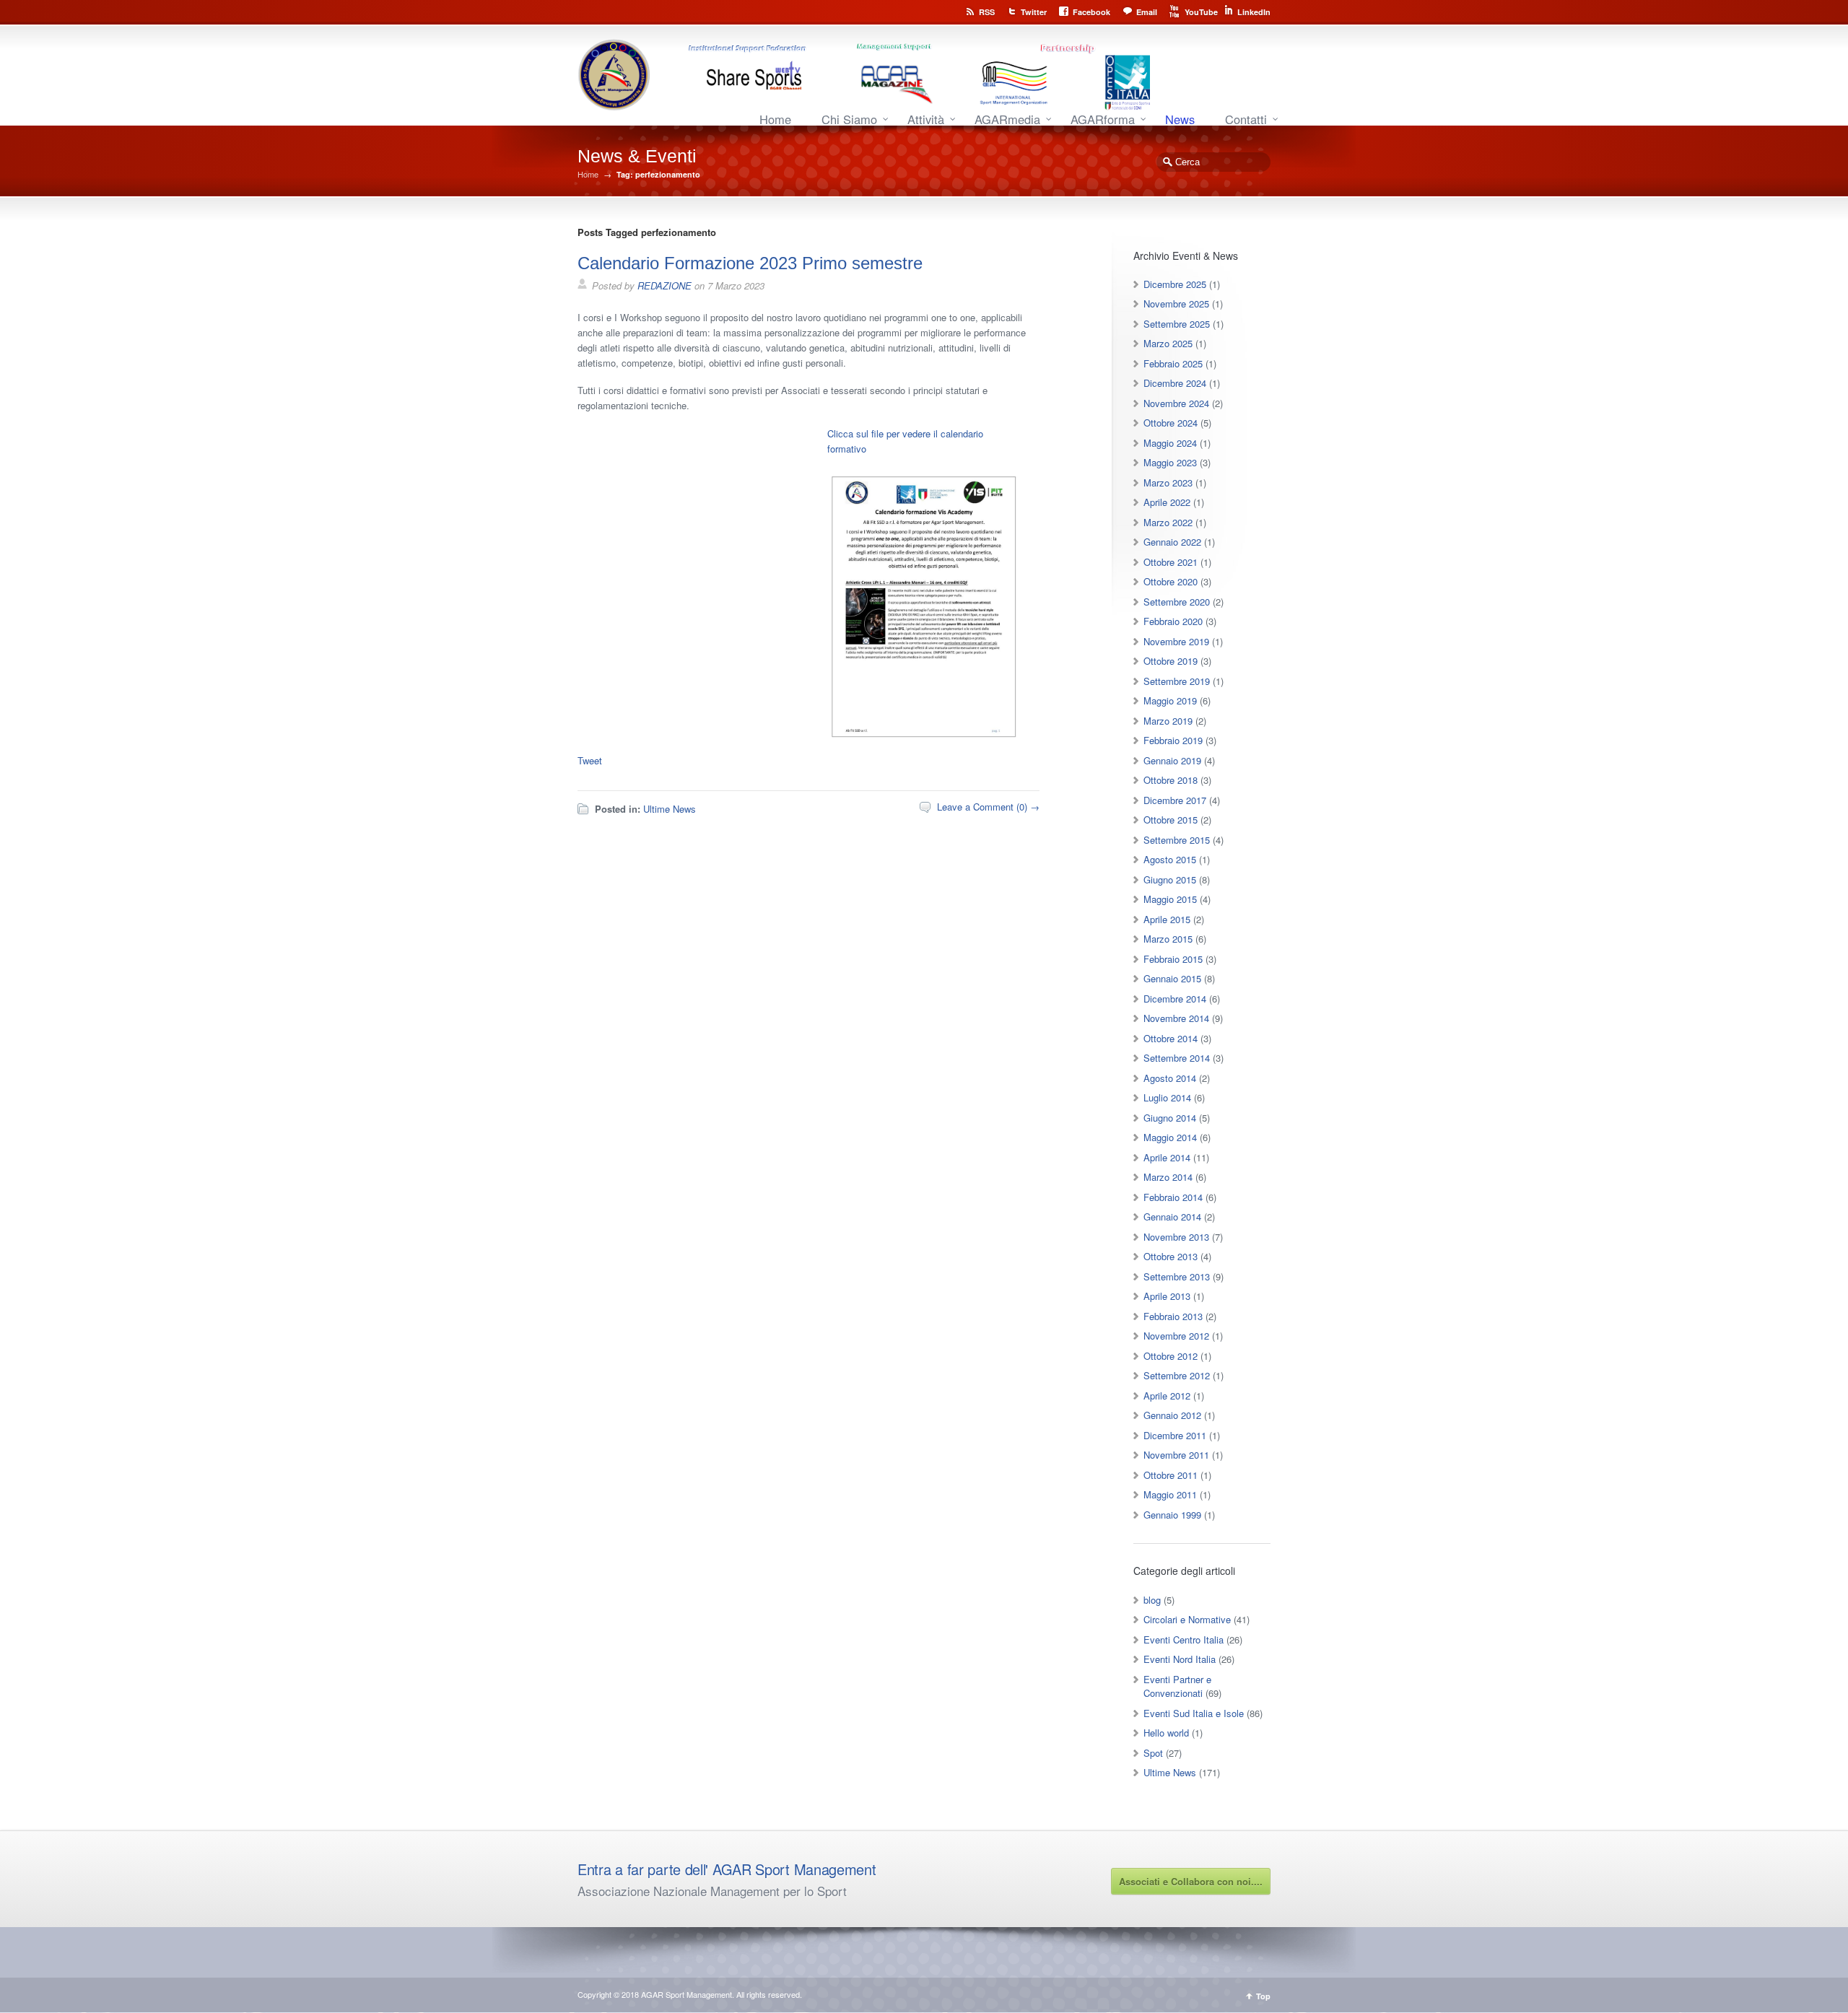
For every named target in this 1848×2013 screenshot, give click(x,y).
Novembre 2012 (1176, 1336)
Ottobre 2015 (1171, 820)
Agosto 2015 (1170, 859)
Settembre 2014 (1177, 1058)
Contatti (1246, 119)
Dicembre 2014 (1175, 999)
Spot (1153, 1753)
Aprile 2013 (1167, 1296)
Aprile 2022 (1167, 502)
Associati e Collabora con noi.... (1191, 1881)
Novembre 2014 (1176, 1018)
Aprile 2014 (1167, 1157)
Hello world (1166, 1733)
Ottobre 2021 (1171, 562)
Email (1147, 12)
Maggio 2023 (1170, 462)
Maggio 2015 (1170, 899)
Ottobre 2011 (1171, 1475)
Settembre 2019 (1177, 681)
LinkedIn (1254, 12)
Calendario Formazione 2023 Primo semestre (750, 263)
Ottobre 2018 (1171, 780)
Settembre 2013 (1177, 1276)
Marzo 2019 (1168, 721)
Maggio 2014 (1170, 1137)
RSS (987, 12)
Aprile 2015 (1167, 919)
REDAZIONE (664, 285)
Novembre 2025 (1176, 304)
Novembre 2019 (1176, 641)
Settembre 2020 (1177, 602)
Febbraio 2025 (1173, 363)
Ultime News (670, 809)
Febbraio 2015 (1173, 959)
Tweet (590, 760)
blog (1152, 1600)
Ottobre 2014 (1171, 1038)
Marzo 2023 (1168, 482)
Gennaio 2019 (1172, 760)
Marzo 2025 (1168, 343)
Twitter (1034, 12)
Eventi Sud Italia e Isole (1194, 1713)
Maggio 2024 (1170, 443)
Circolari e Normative (1187, 1619)
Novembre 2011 (1176, 1455)
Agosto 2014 (1170, 1078)
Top (1263, 1996)
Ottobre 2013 (1171, 1256)
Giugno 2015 (1170, 879)
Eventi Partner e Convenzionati (1177, 1686)
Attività (926, 119)
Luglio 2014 (1167, 1097)
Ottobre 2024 (1171, 423)
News (1180, 119)
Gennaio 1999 (1172, 1515)
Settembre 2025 (1177, 324)
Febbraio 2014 (1173, 1197)
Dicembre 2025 (1175, 284)
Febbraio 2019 (1173, 740)
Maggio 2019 (1170, 700)
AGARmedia (1007, 119)
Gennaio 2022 (1172, 542)
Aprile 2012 (1167, 1396)
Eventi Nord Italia (1180, 1659)
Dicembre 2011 (1175, 1435)
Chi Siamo (849, 119)
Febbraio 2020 (1173, 621)
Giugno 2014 (1170, 1118)
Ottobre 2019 (1171, 661)
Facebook (1091, 12)
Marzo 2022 (1168, 522)
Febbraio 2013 (1173, 1316)
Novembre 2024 (1176, 403)
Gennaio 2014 (1172, 1217)
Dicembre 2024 (1175, 383)
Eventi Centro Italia (1184, 1639)
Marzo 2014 (1168, 1177)
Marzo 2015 (1168, 939)
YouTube (1201, 12)
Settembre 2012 (1177, 1375)
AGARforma (1103, 119)
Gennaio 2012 (1172, 1415)
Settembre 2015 (1177, 840)
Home (775, 119)
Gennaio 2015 (1172, 978)
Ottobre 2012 (1171, 1356)
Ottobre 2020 (1171, 581)
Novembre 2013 (1176, 1237)
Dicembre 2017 (1175, 800)
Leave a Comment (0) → (988, 807)
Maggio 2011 (1170, 1494)
